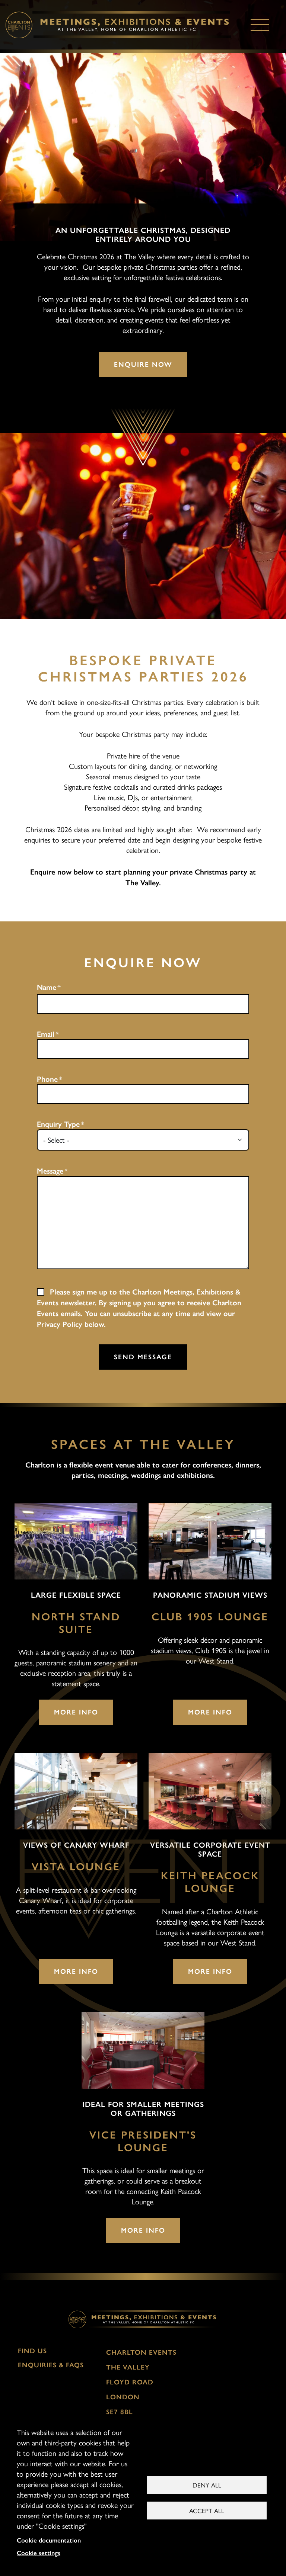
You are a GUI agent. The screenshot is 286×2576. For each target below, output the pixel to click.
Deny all (207, 2485)
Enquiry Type (58, 1124)
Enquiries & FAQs (51, 2365)
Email (46, 1034)
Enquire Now (143, 365)
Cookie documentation (49, 2540)
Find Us (32, 2351)
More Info (76, 1712)
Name (47, 987)
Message (50, 1171)
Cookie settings (39, 2553)
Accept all (207, 2511)
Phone (47, 1079)
